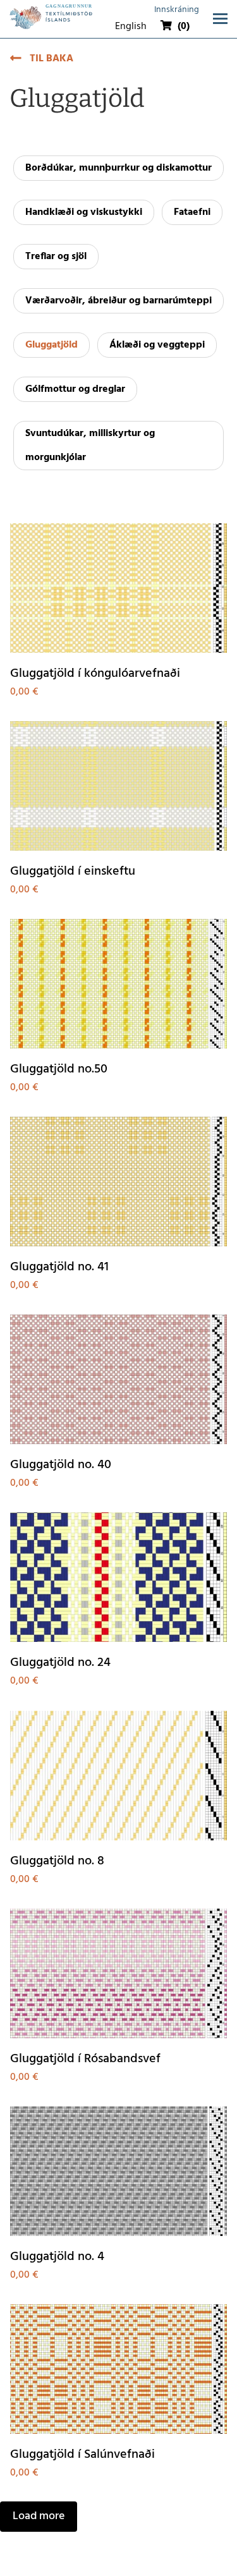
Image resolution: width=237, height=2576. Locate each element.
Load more (39, 2516)
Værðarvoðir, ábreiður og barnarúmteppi (118, 301)
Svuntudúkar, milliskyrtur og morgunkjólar (90, 446)
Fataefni (192, 212)
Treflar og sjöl (56, 257)
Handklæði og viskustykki (84, 212)
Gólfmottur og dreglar (75, 389)
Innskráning (177, 10)
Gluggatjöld (52, 345)
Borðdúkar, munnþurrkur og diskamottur (118, 168)
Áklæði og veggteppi (157, 345)
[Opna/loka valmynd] (220, 19)
